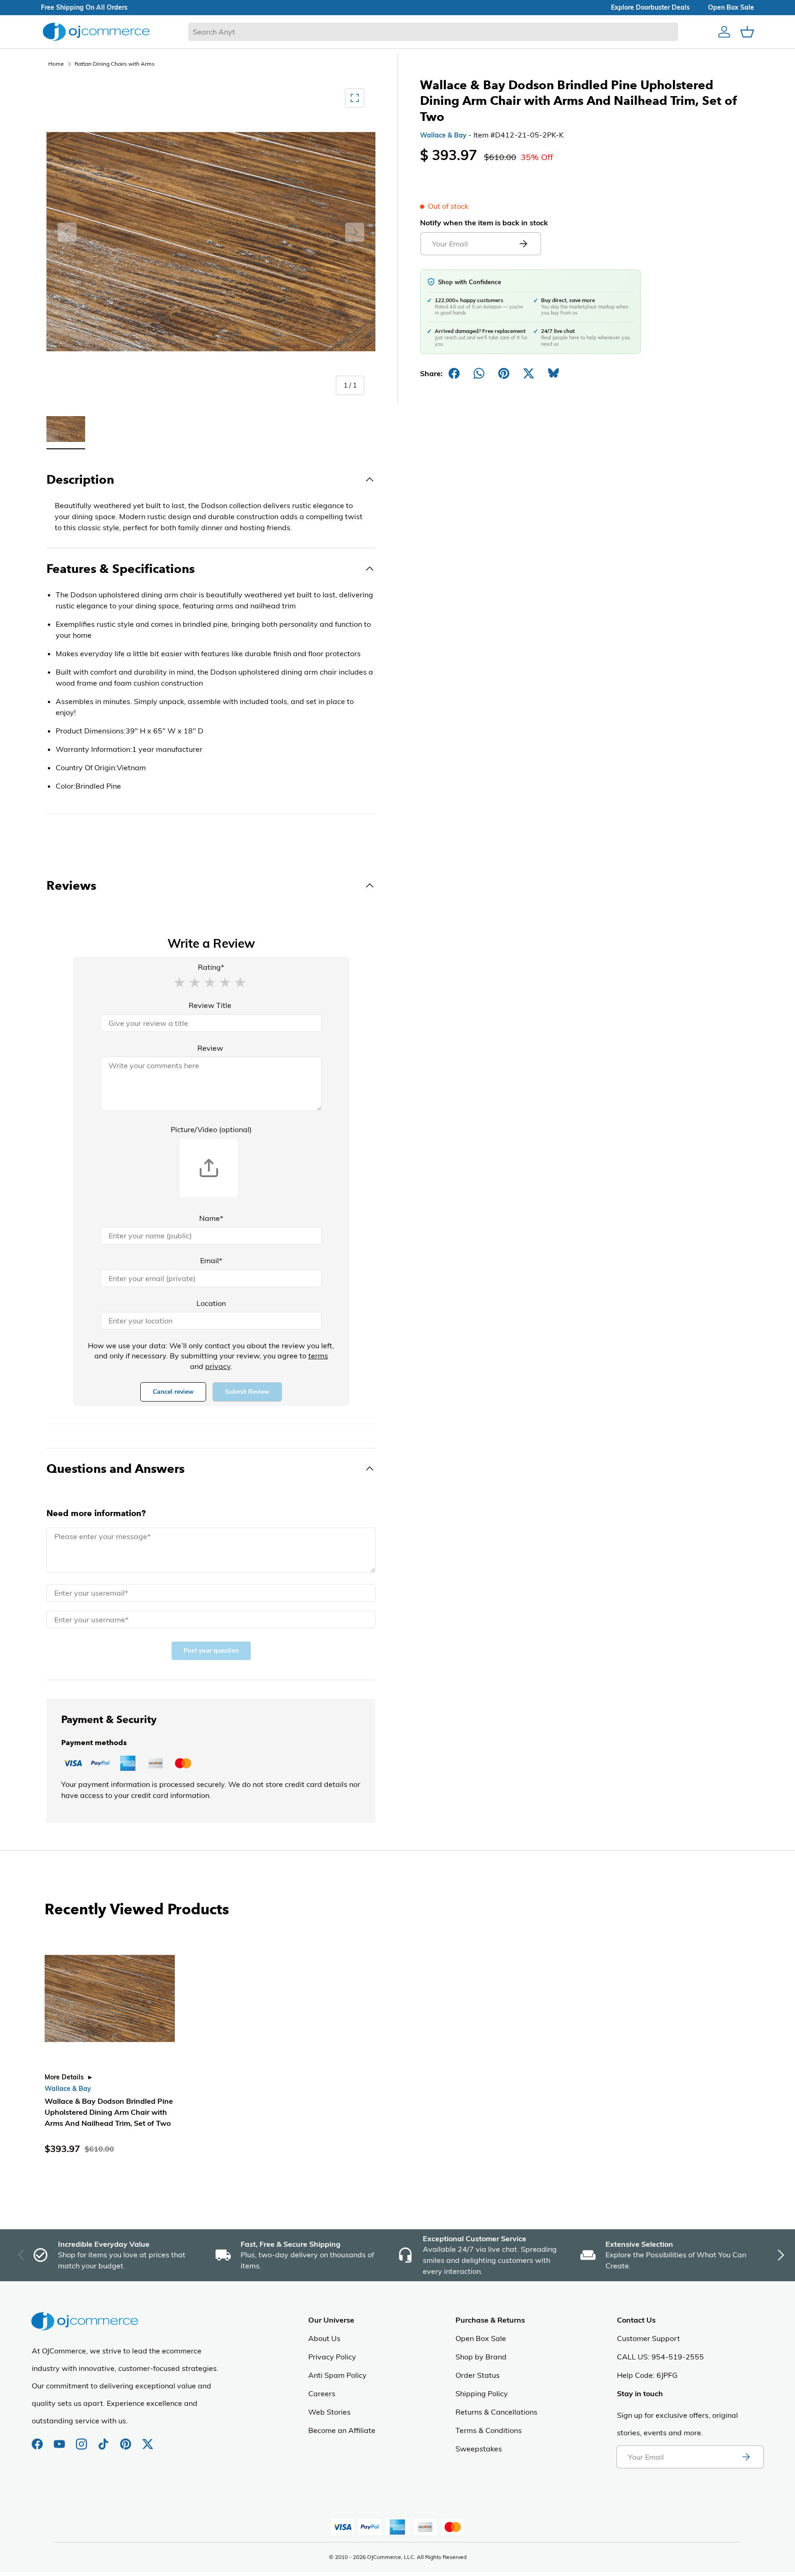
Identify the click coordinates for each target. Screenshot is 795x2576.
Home (56, 64)
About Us (324, 2338)
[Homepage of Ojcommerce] (96, 31)
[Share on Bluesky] (553, 373)
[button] (179, 982)
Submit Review (247, 1392)
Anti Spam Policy (337, 2375)
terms (318, 1356)
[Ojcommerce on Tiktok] (104, 2439)
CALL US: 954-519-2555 (660, 2357)
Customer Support (648, 2338)
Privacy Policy (332, 2357)
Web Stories (329, 2412)
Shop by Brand (481, 2357)
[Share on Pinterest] (504, 373)
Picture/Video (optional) (211, 1129)
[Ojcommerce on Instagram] (82, 2439)
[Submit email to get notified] (523, 244)
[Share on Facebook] (454, 373)
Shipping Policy (482, 2393)
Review (210, 1048)
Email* (211, 1260)
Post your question (211, 1651)
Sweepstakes (479, 2449)
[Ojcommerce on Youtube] (60, 2439)
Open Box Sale (481, 2338)
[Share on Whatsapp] (479, 373)
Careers (322, 2393)
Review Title (210, 1005)
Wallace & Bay (443, 135)
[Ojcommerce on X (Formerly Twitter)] (148, 2439)
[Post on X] (529, 373)
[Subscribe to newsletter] (746, 2457)
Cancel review (173, 1392)
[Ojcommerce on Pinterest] (127, 2439)
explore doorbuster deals (650, 7)
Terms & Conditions (489, 2430)
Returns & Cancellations (496, 2412)
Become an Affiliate (342, 2430)
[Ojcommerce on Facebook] (38, 2439)
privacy (218, 1366)
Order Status (478, 2375)
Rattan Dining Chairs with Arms (115, 64)
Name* (211, 1218)
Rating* (211, 967)
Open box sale (731, 7)
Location (211, 1303)
